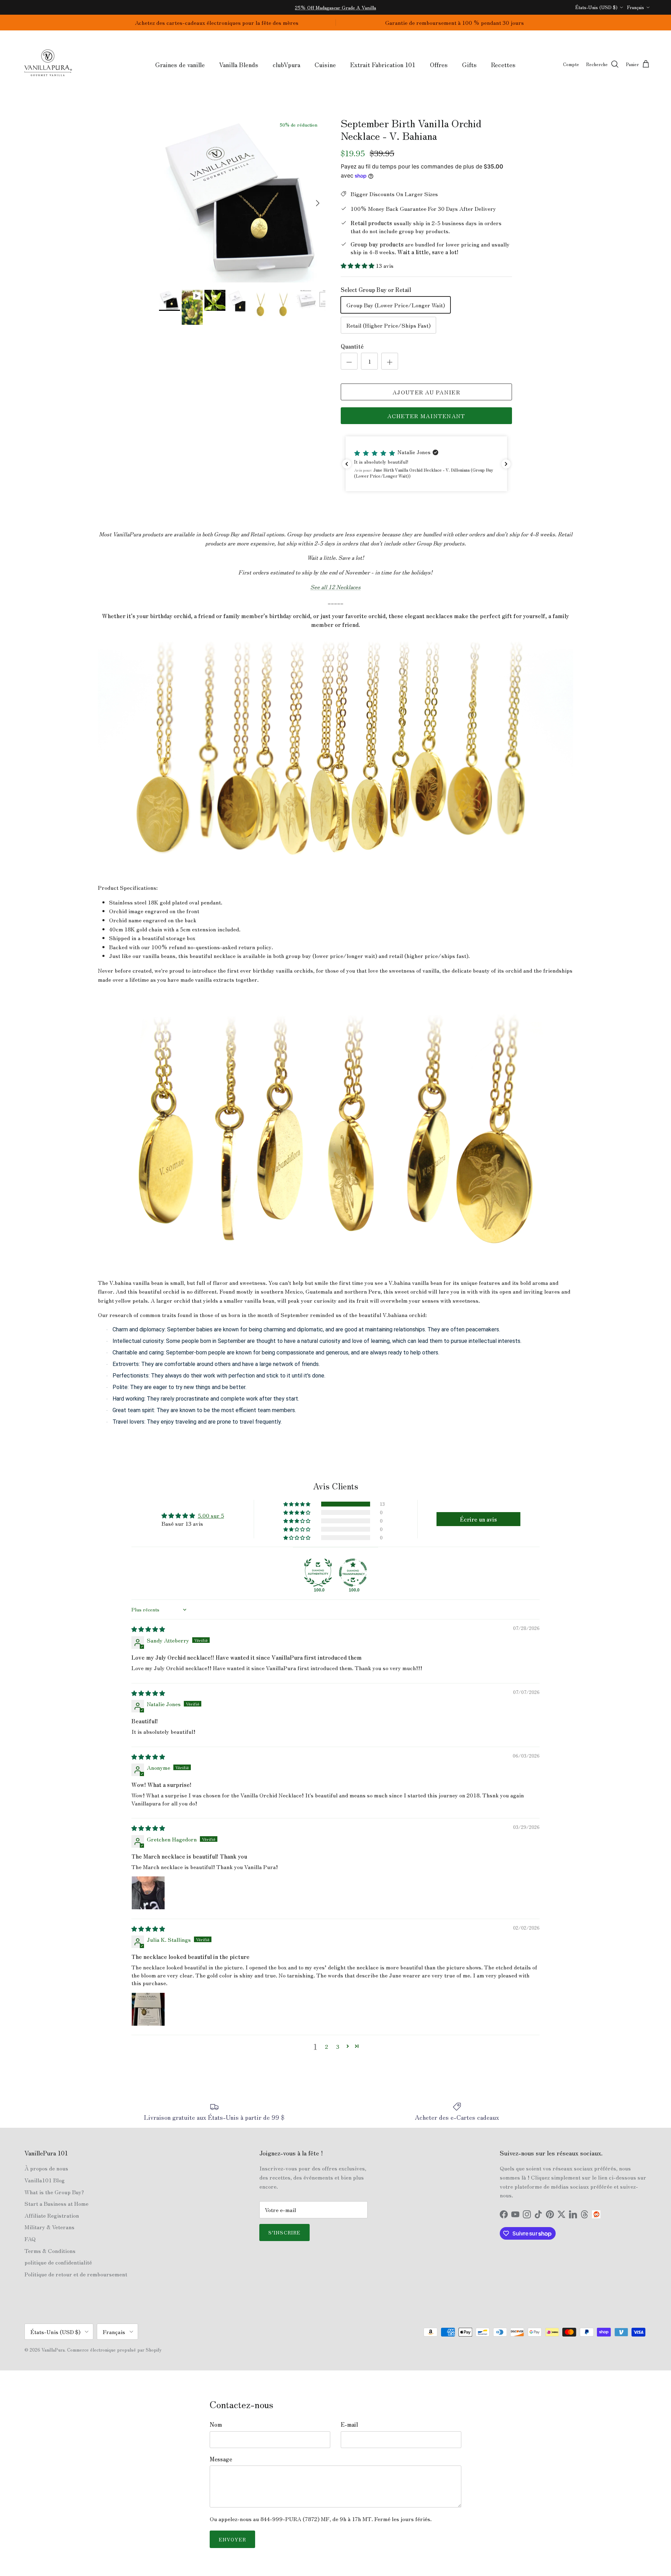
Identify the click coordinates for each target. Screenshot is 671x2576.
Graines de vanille (180, 64)
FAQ (30, 2239)
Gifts (469, 64)
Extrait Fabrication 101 (383, 64)
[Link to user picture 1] (148, 1893)
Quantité (352, 346)
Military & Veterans (49, 2227)
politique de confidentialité (58, 2262)
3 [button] (338, 2046)
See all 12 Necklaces (335, 587)
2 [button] (327, 2046)
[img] (148, 1629)
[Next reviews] (506, 464)
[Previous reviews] (347, 464)
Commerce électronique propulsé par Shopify (114, 2350)
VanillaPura (53, 2350)
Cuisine (325, 64)
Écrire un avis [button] (478, 1519)
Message (221, 2459)
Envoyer (232, 2539)
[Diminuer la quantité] (349, 361)
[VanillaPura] (48, 65)
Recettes (503, 64)
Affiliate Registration (52, 2215)
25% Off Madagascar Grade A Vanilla (335, 7)
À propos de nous (46, 2168)
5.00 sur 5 (211, 1515)
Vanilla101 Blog (45, 2180)
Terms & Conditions (50, 2251)
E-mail (349, 2424)
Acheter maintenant (426, 416)
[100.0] (318, 1573)
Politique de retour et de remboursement (76, 2274)
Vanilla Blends (239, 64)
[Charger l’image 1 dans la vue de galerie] (242, 200)
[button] (358, 265)
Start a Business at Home (56, 2203)
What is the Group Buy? (54, 2192)
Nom (216, 2424)
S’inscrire (284, 2232)
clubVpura (286, 64)
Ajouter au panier (426, 392)
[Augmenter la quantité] (390, 361)
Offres (439, 64)
